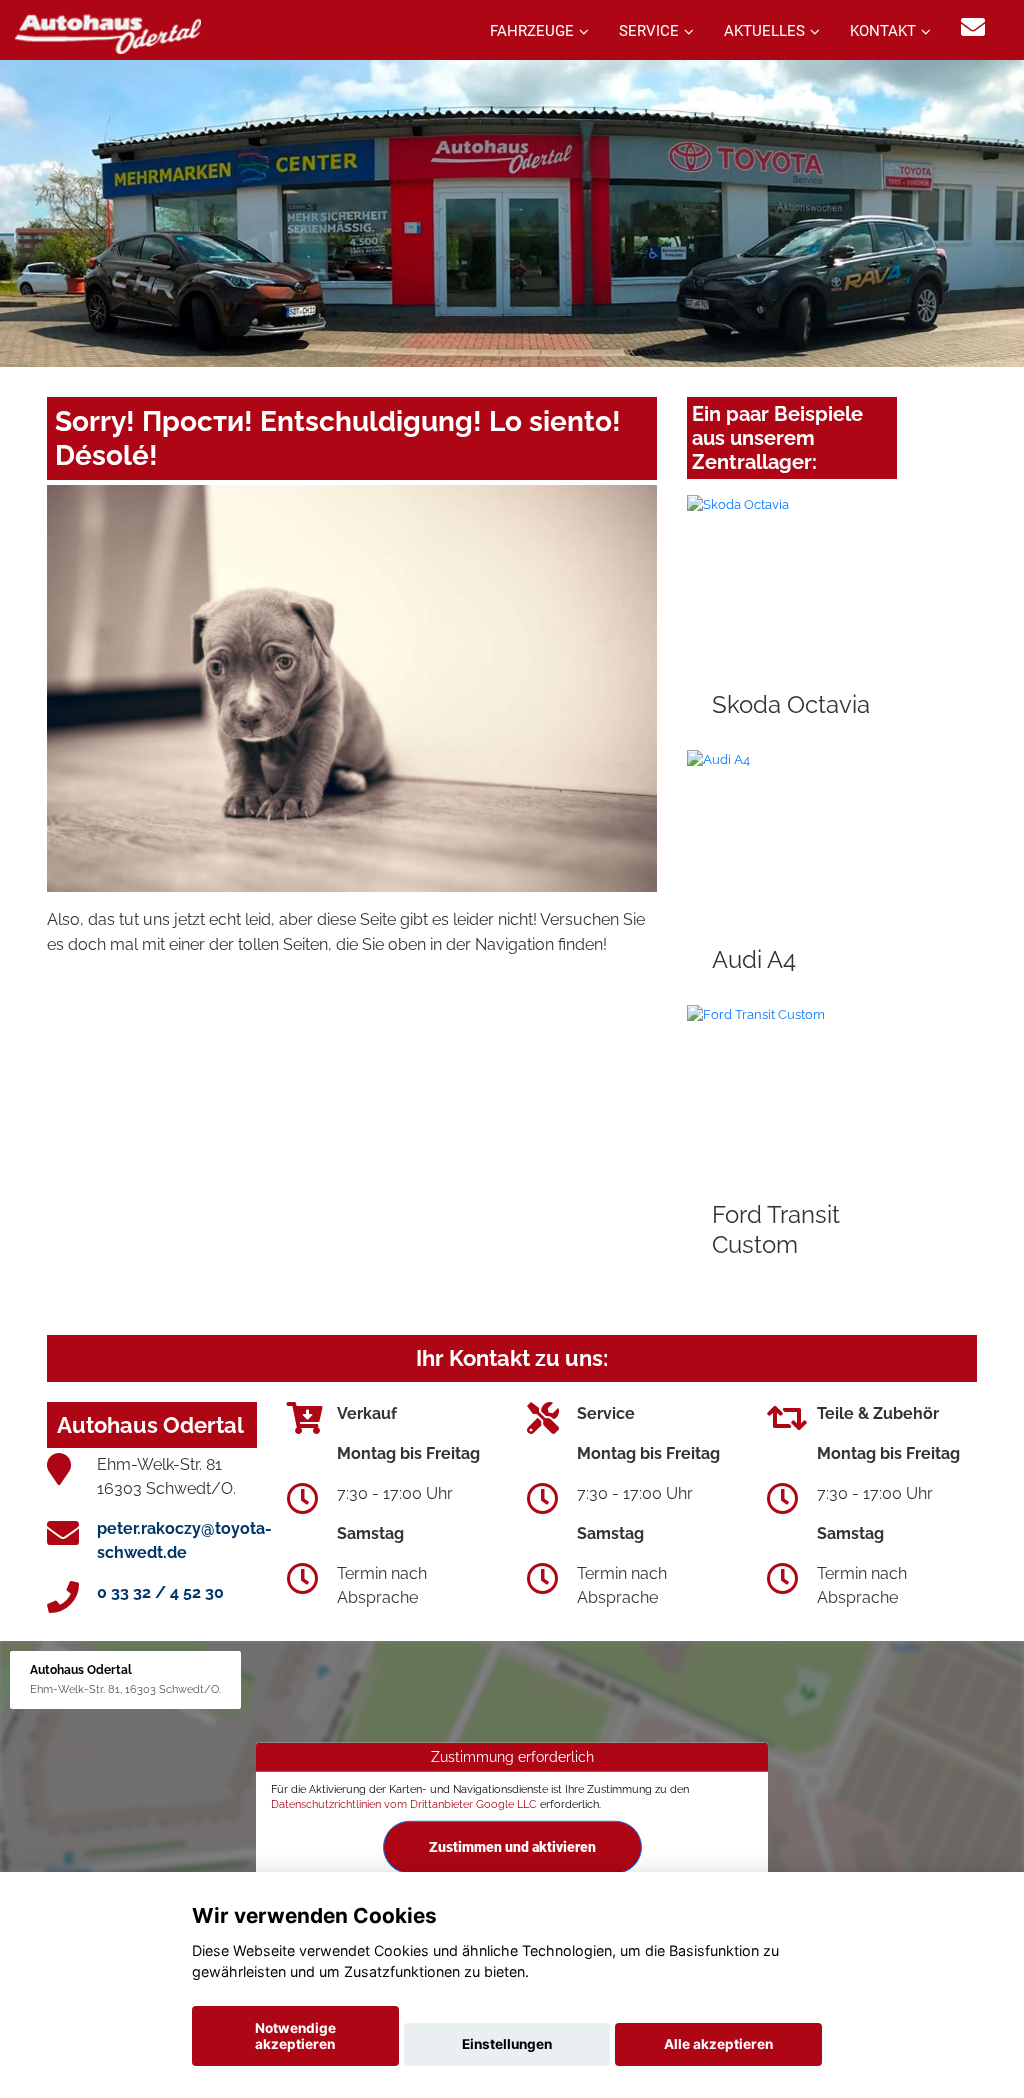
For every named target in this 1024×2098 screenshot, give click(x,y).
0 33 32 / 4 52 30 (160, 1592)
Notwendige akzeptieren (295, 2036)
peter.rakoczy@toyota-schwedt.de (184, 1540)
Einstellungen (507, 2044)
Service (649, 31)
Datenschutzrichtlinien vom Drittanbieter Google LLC (404, 1804)
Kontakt (883, 31)
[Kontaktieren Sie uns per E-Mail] (973, 27)
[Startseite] (108, 32)
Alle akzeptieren (718, 2044)
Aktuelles (764, 31)
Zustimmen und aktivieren (512, 1847)
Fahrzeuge (532, 31)
